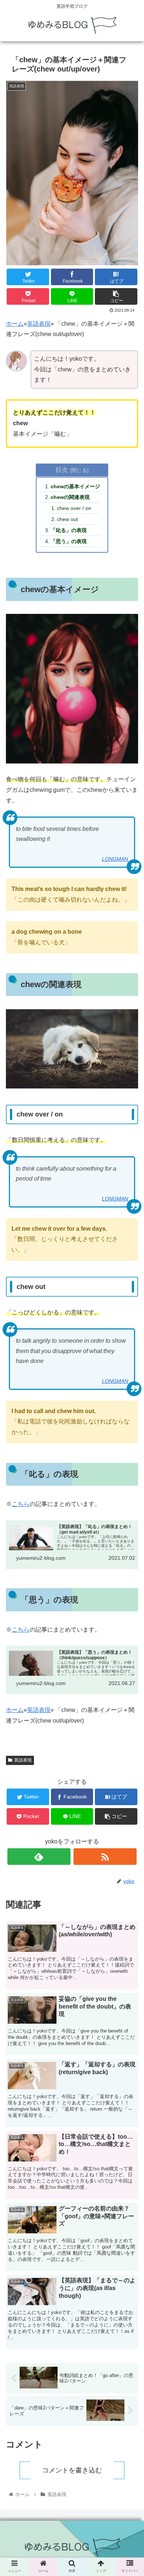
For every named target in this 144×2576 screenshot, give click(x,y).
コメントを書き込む (72, 2470)
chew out (67, 519)
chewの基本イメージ (75, 486)
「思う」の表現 (69, 541)
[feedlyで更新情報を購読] (39, 1857)
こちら (21, 1504)
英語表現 (39, 324)
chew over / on (74, 508)
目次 (62, 470)
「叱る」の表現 (69, 530)
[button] (129, 1380)
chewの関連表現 (70, 497)
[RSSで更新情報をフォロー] (105, 1857)
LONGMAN (115, 859)
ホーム (15, 324)
